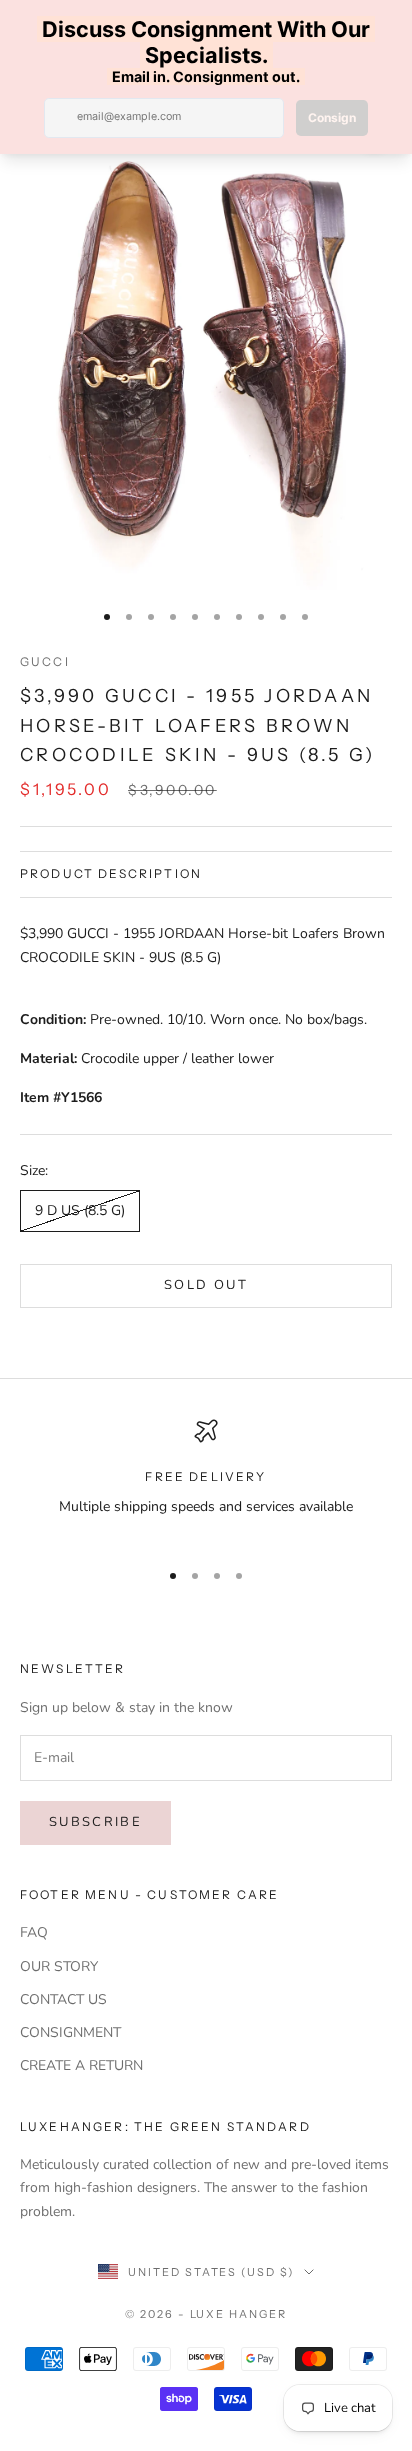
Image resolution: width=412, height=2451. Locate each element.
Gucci (45, 661)
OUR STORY (59, 1966)
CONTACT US (63, 1999)
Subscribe (95, 1822)
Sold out (206, 1285)
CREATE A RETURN (81, 2065)
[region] (206, 1480)
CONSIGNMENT (70, 2032)
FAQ (34, 1932)
